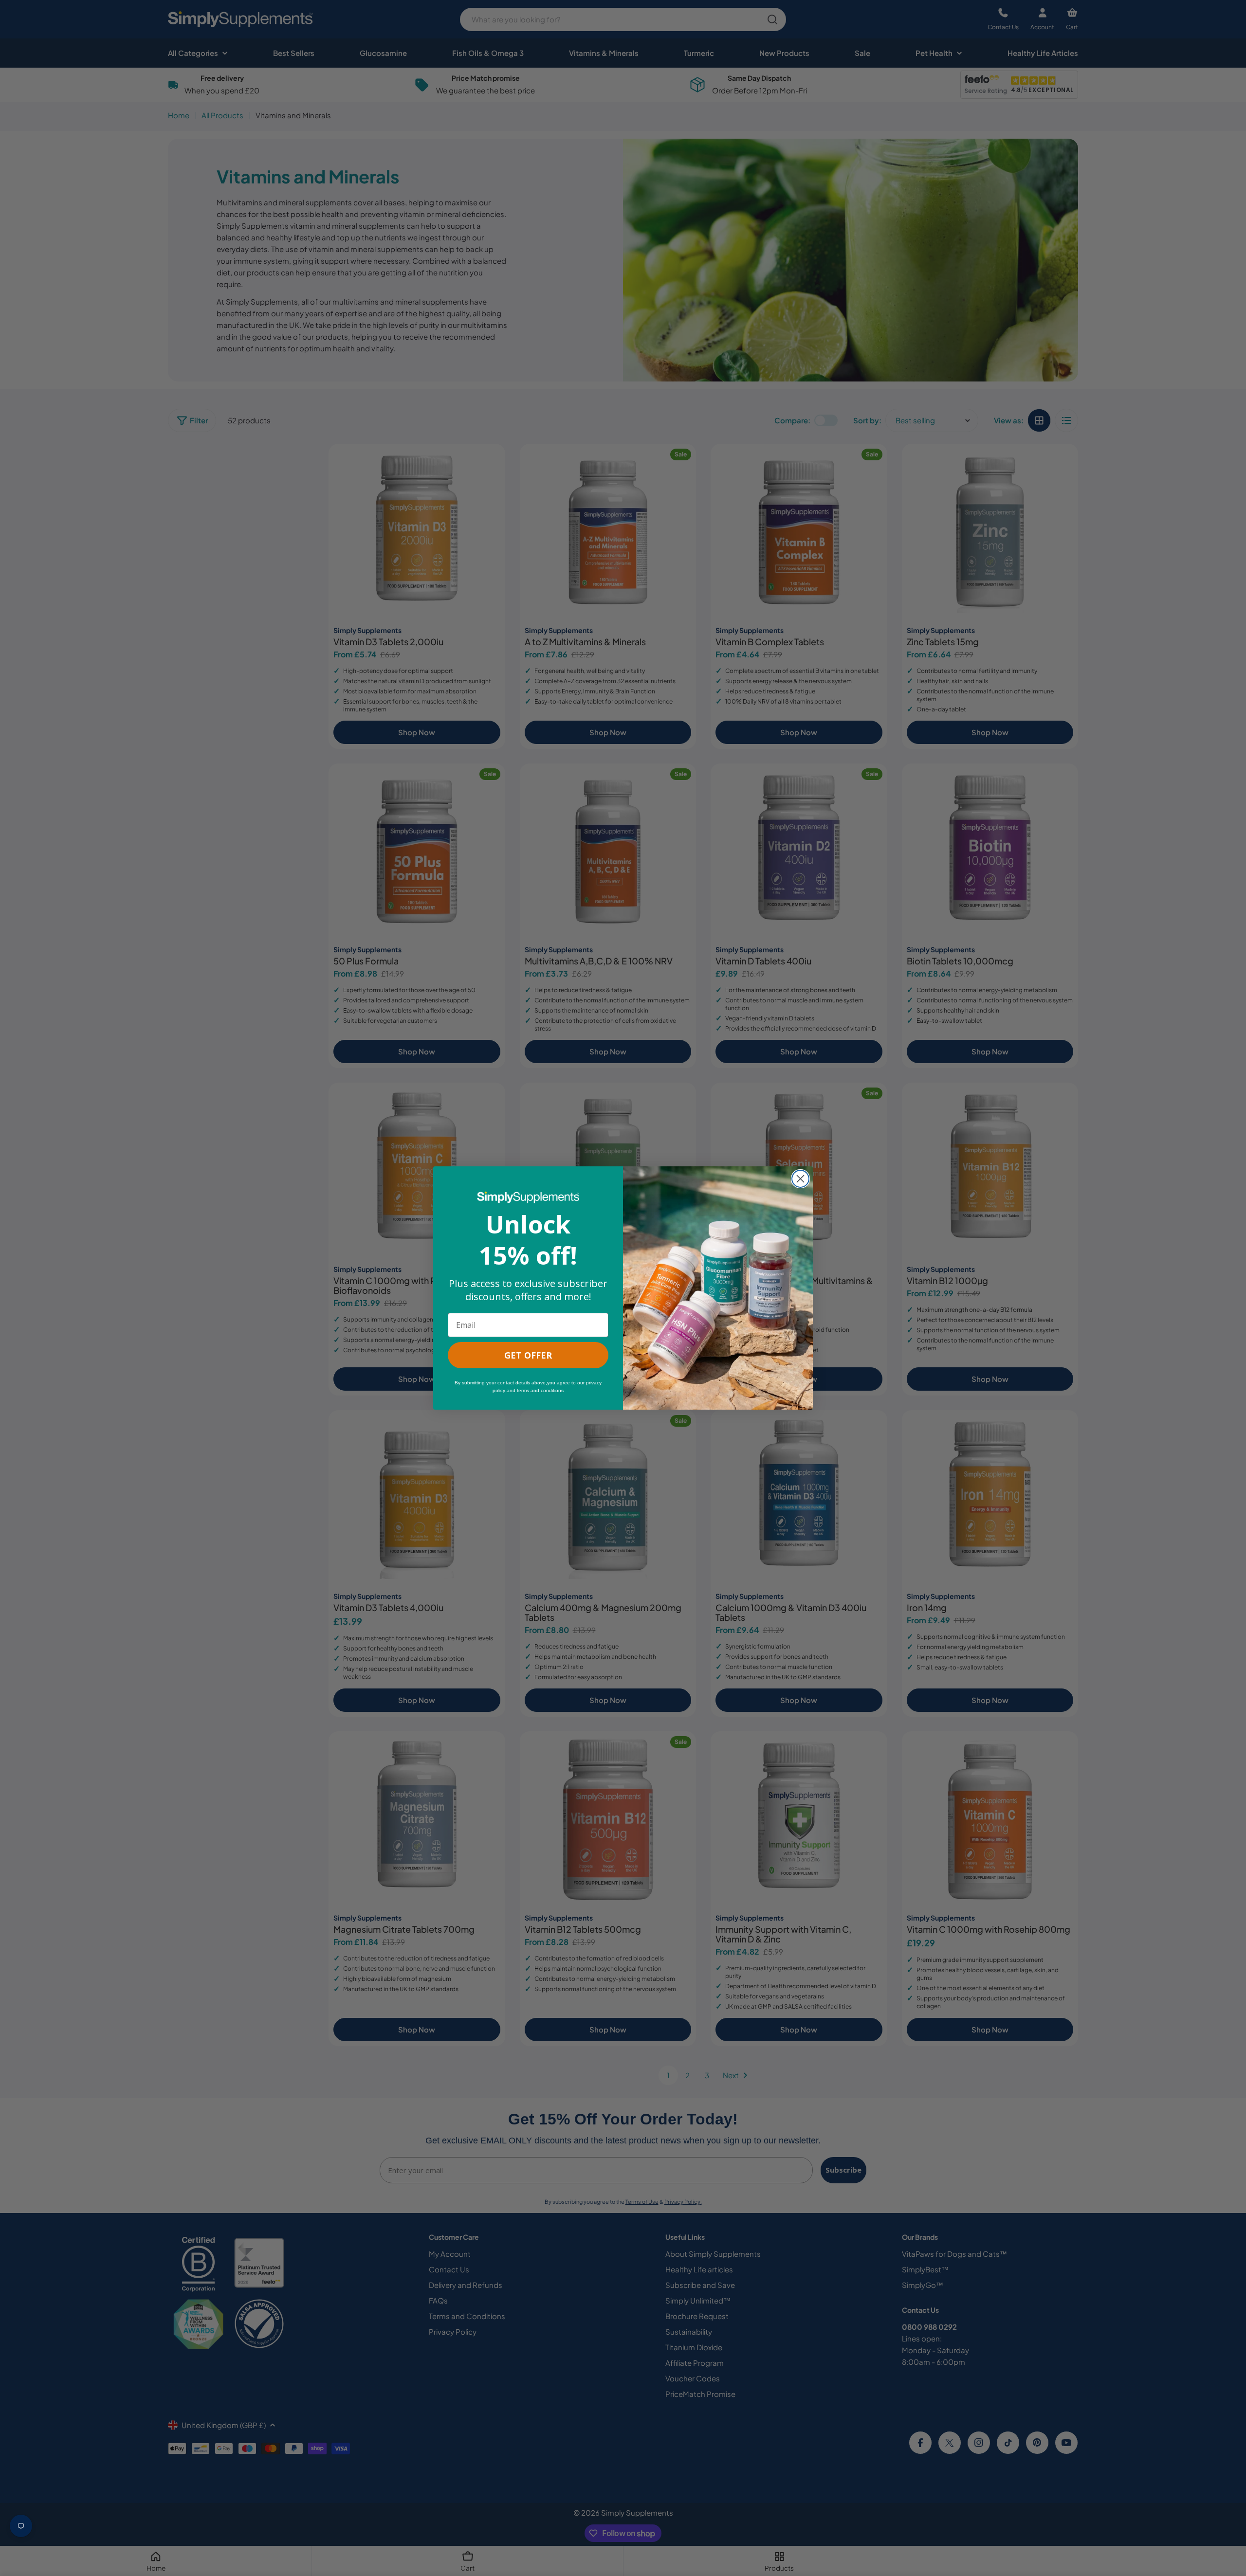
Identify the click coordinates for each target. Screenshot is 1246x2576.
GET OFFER (528, 1355)
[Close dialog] (800, 1179)
